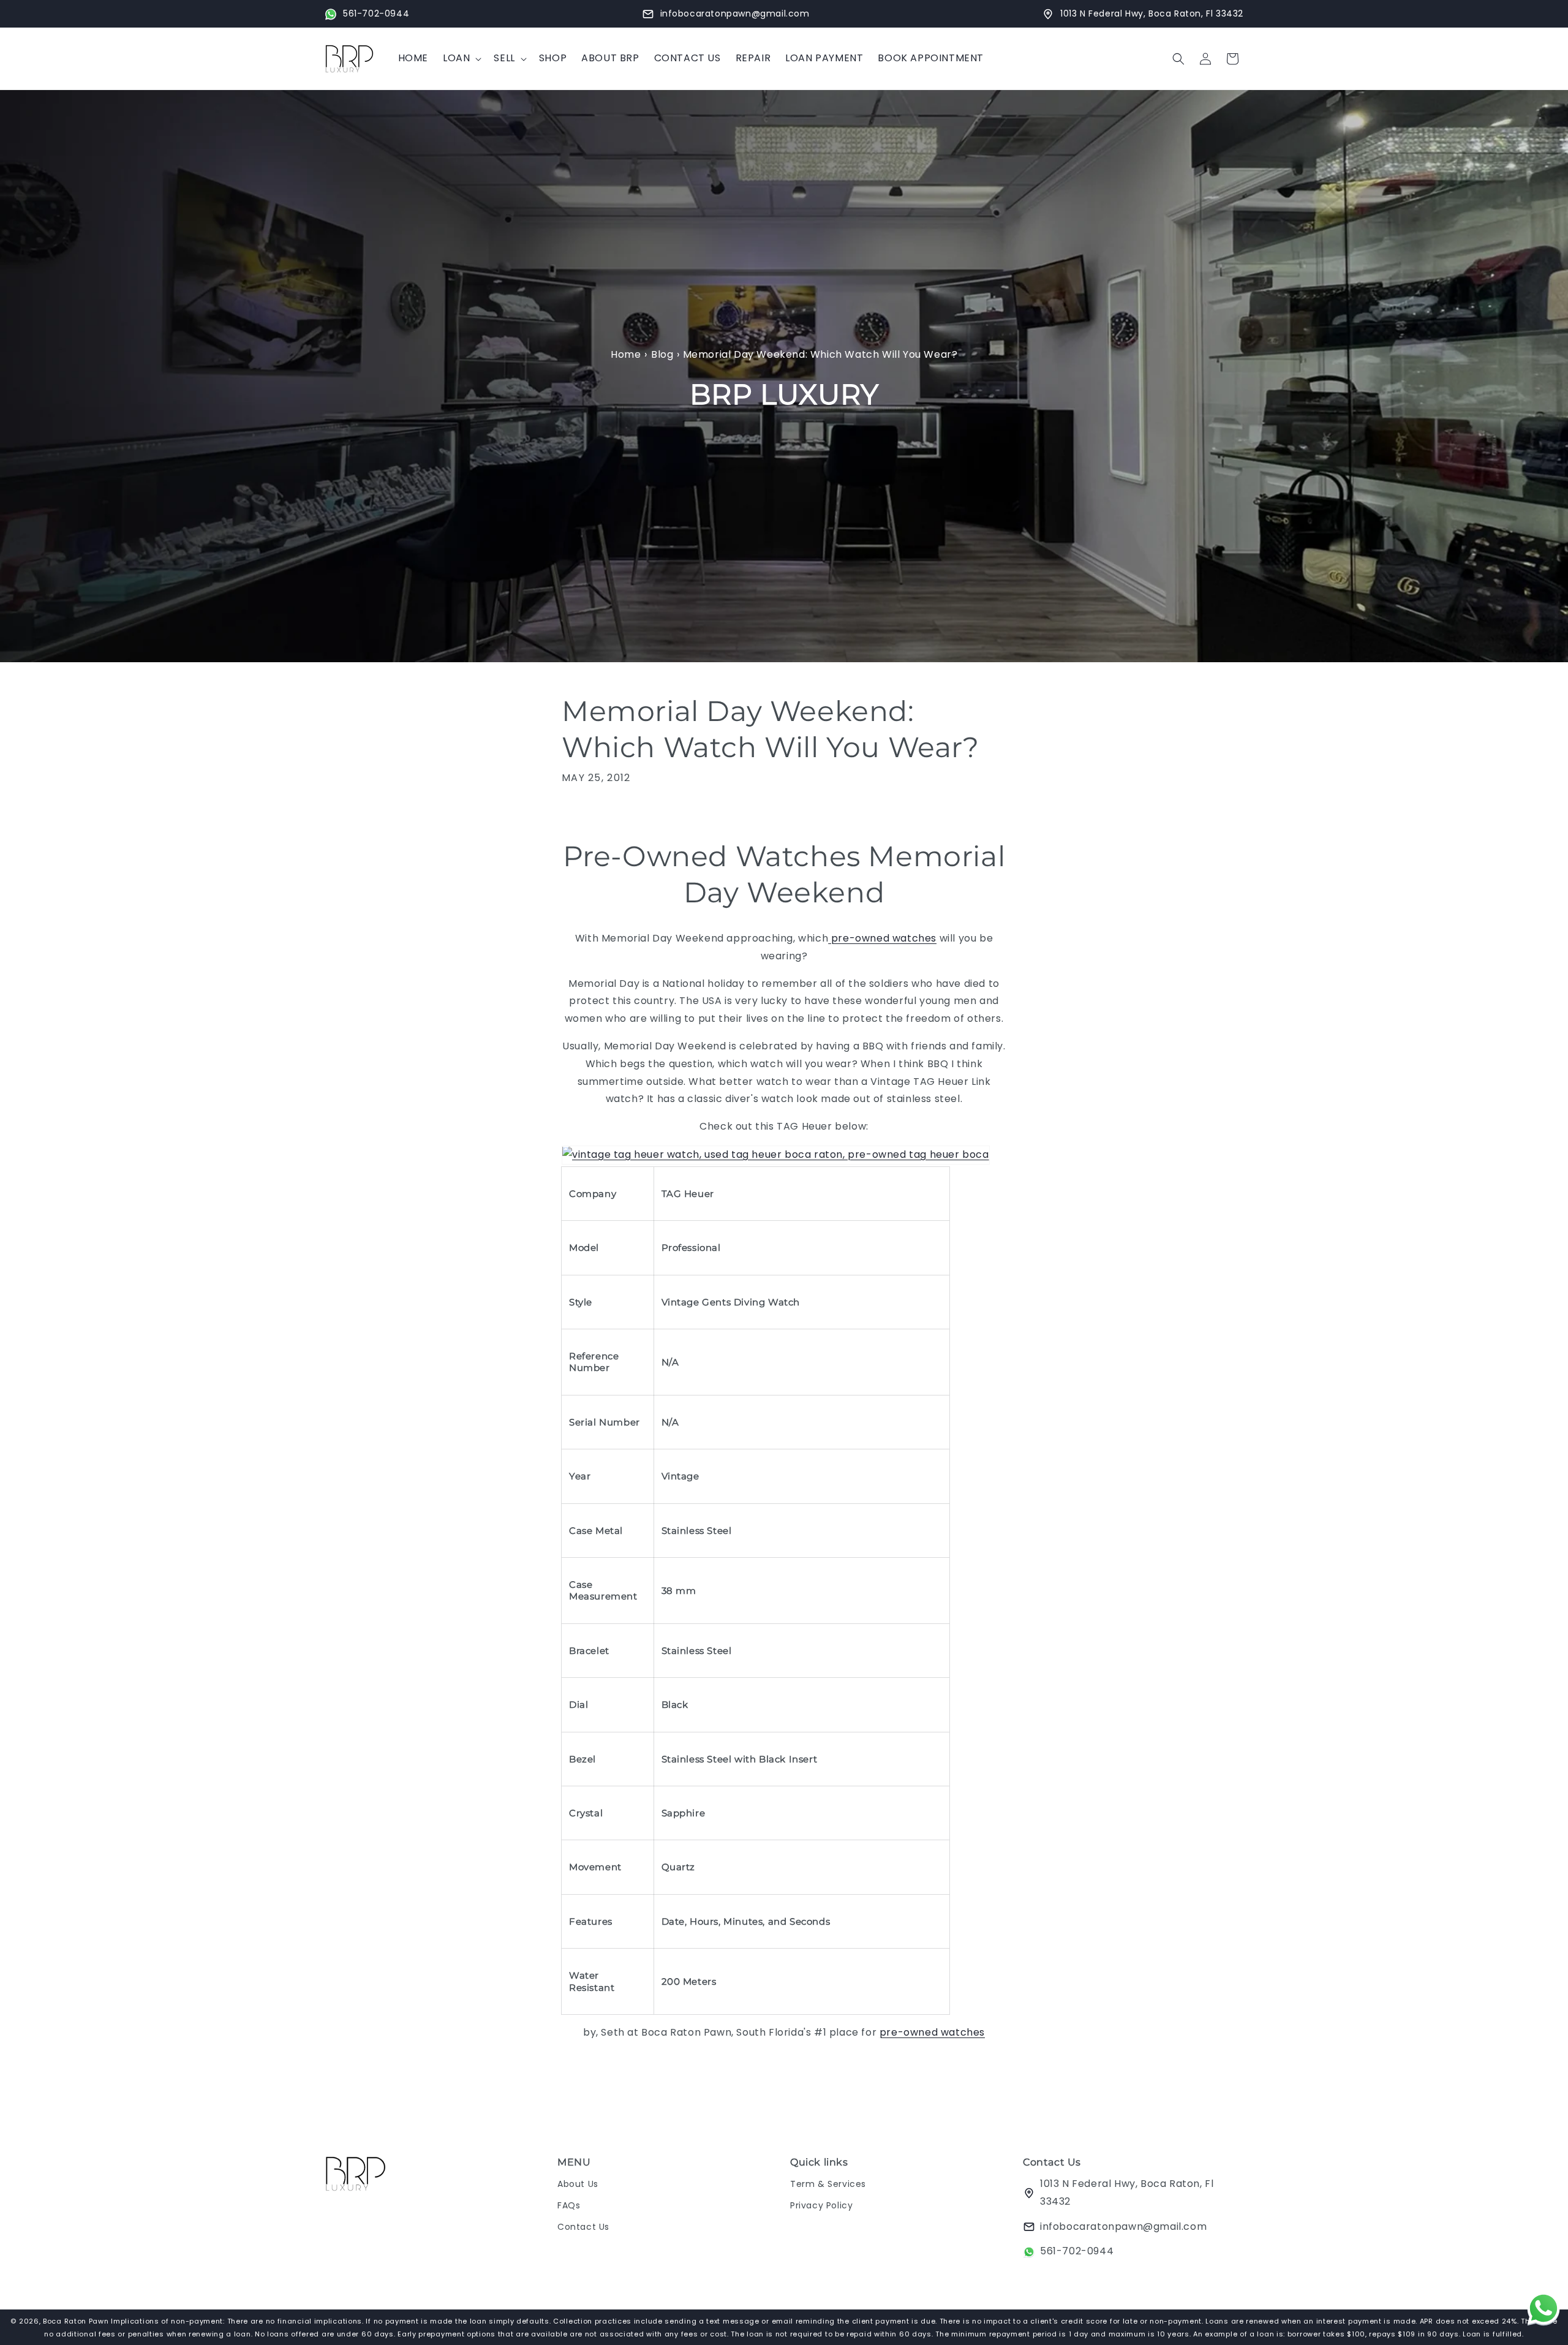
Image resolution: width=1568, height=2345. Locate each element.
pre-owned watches (882, 939)
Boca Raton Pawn (77, 2321)
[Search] (1178, 59)
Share (587, 815)
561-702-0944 (1077, 2251)
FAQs (569, 2205)
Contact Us (583, 2227)
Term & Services (828, 2184)
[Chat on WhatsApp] (1543, 2311)
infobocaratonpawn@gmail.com (1123, 2226)
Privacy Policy (821, 2205)
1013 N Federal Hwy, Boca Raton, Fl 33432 (1127, 2192)
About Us (578, 2184)
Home (626, 354)
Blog (662, 354)
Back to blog (793, 2082)
